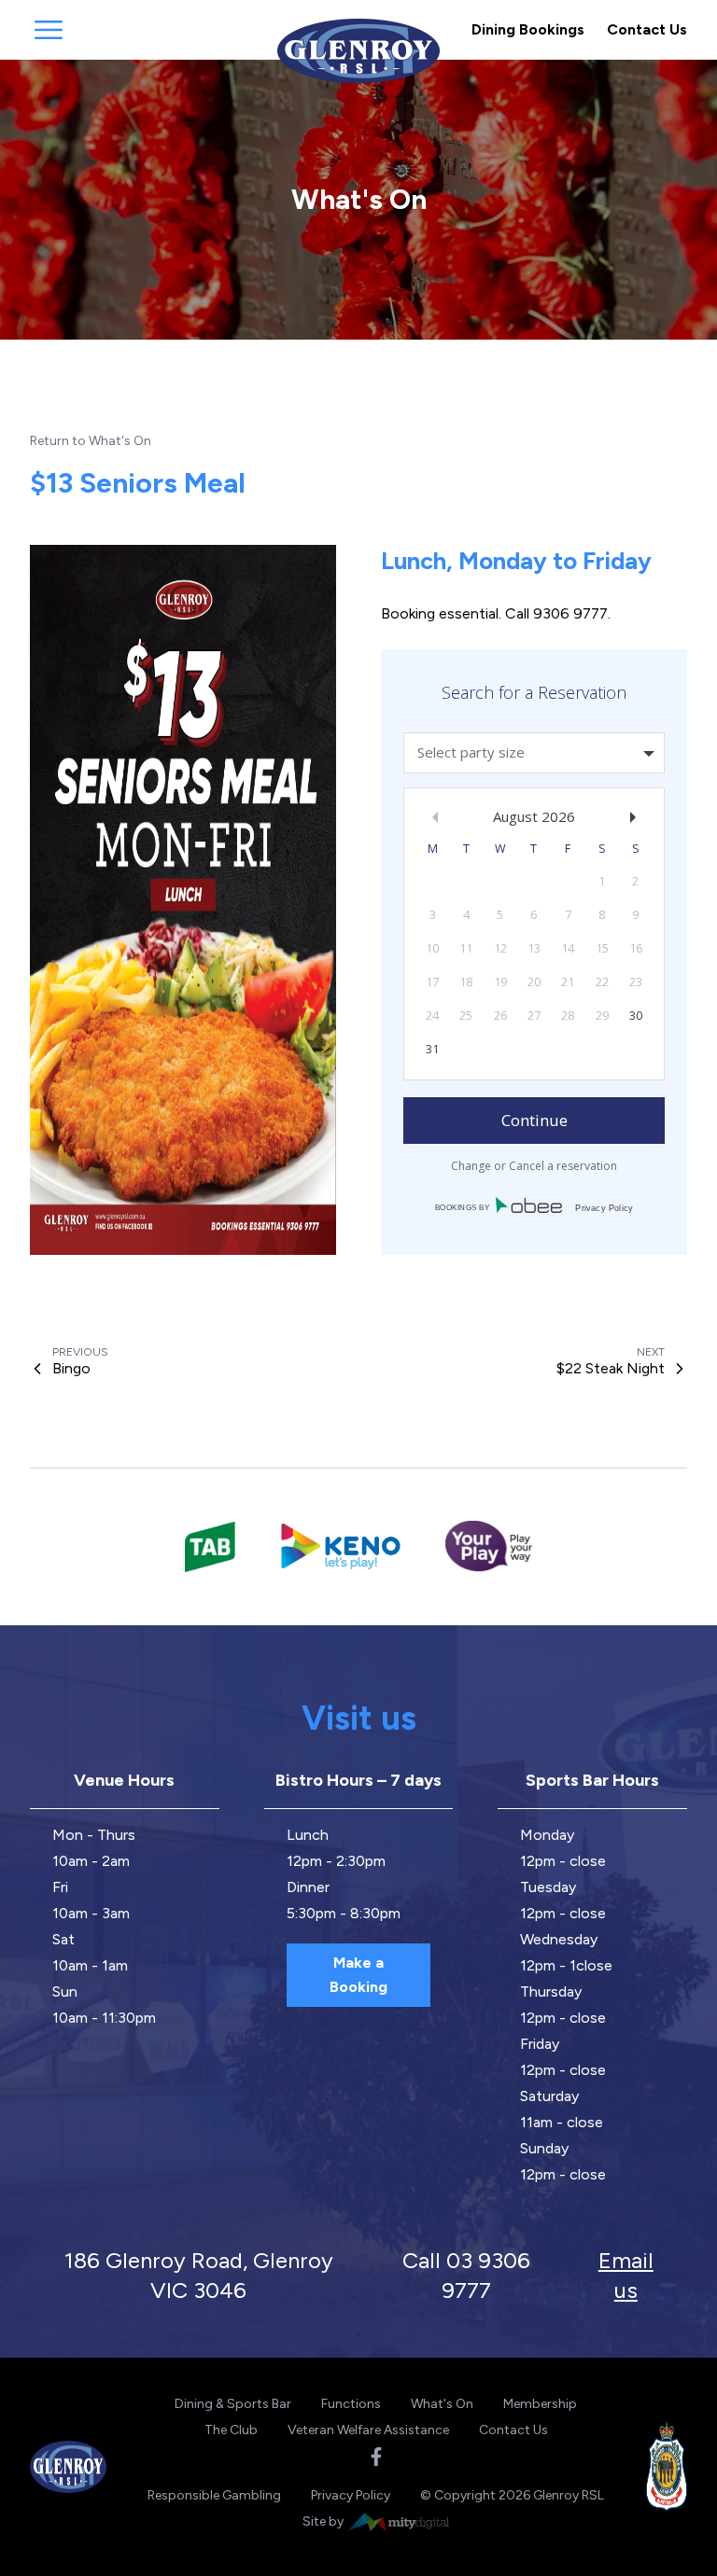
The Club (231, 2430)
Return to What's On (91, 441)
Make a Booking (358, 1975)
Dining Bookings (528, 29)
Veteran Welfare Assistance (368, 2430)
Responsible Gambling (214, 2495)
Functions (351, 2404)
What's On (442, 2404)
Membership (540, 2404)
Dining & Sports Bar (233, 2404)
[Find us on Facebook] (376, 2457)
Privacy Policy (351, 2495)
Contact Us (647, 29)
